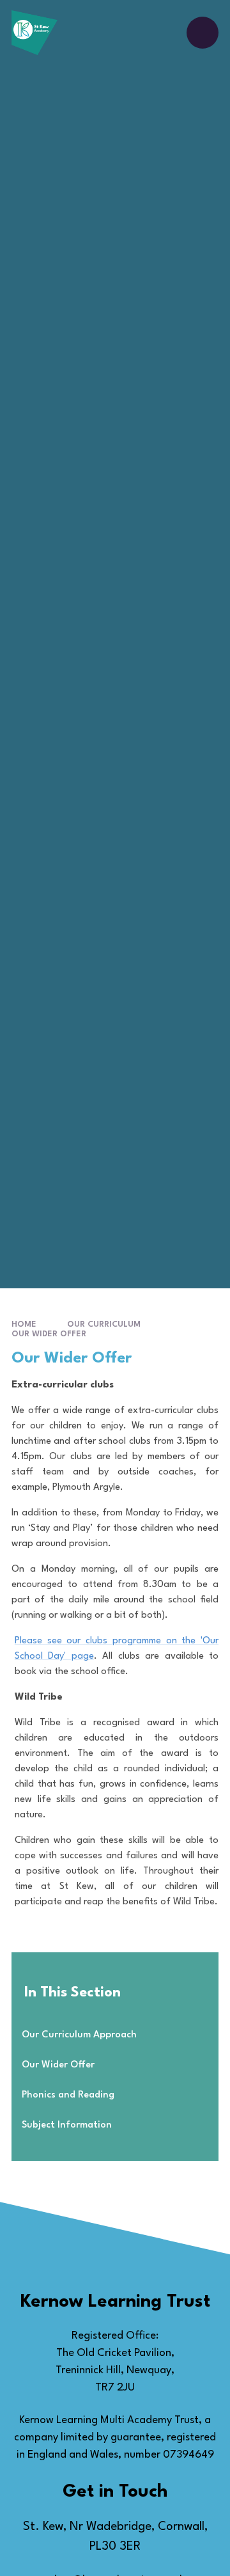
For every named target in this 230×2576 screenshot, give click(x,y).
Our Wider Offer (49, 1334)
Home (24, 1324)
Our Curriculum (104, 1324)
